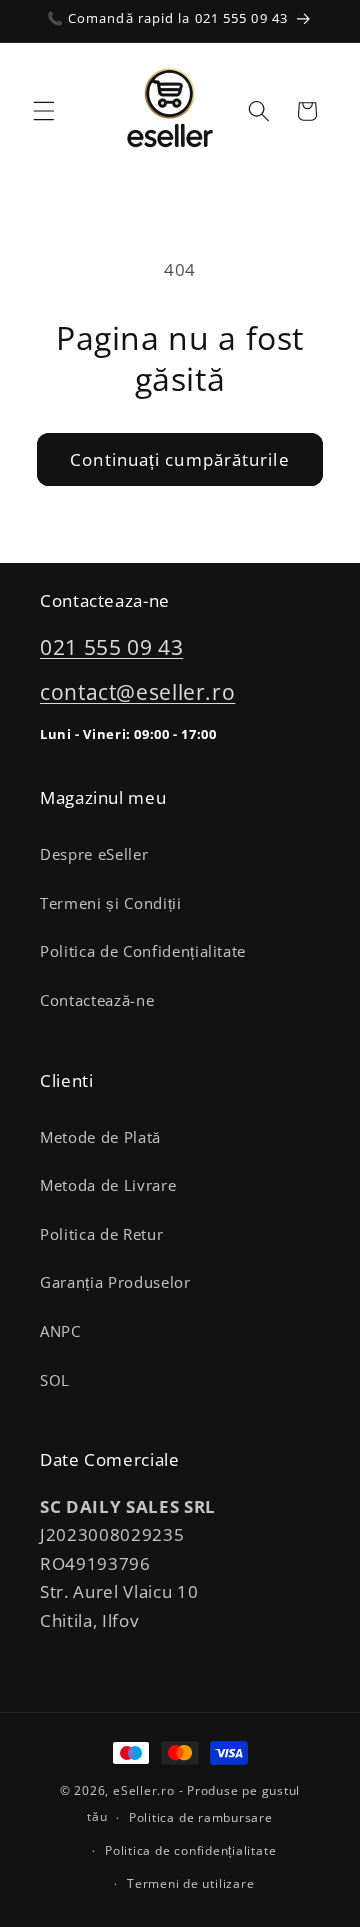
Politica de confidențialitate (190, 1850)
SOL (55, 1380)
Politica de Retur (101, 1234)
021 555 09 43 (111, 647)
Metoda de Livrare (108, 1185)
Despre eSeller (94, 854)
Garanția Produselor (115, 1282)
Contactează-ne (97, 1000)
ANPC (60, 1331)
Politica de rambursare (201, 1817)
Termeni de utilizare (190, 1883)
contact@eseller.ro (137, 692)
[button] (44, 111)
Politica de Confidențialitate (143, 951)
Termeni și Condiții (111, 903)
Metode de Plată (100, 1137)
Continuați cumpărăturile (179, 459)
